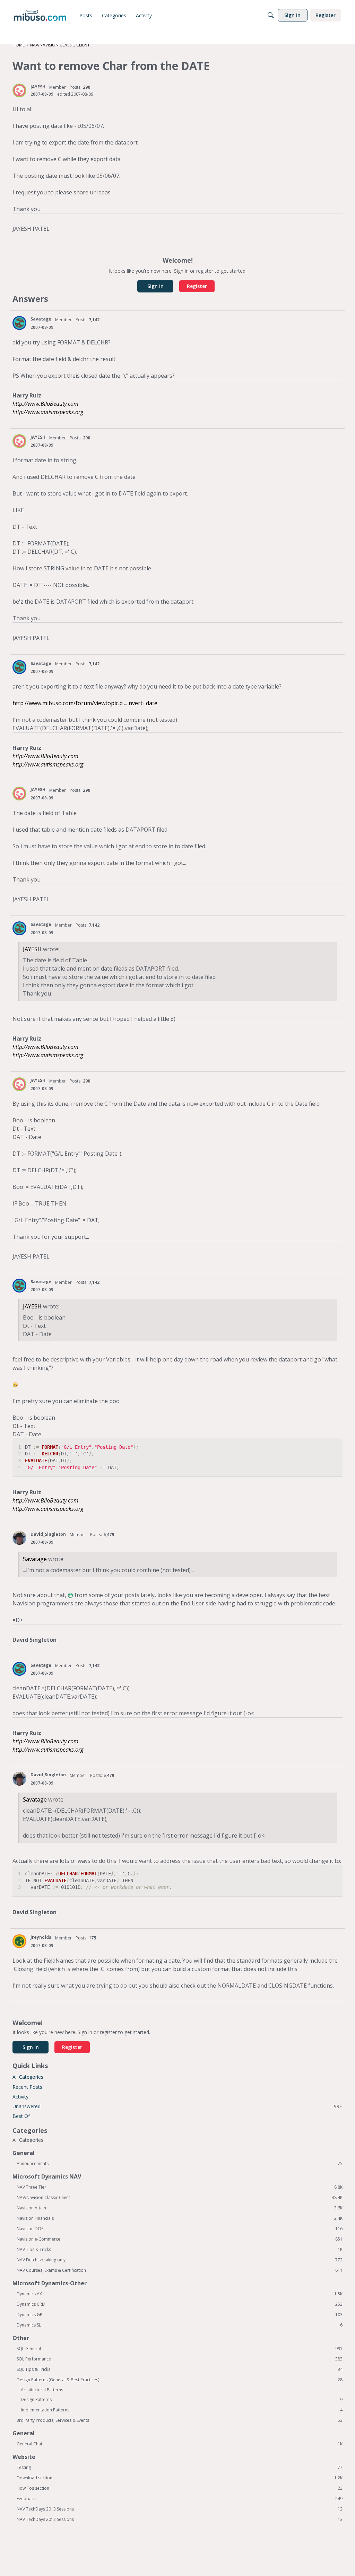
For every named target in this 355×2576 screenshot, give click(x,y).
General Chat (180, 2444)
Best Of (21, 2116)
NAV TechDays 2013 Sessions (180, 2509)
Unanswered (177, 2106)
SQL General (180, 2349)
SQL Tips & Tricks (180, 2369)
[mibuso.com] (40, 15)
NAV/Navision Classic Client (180, 2198)
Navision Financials (180, 2218)
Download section (180, 2478)
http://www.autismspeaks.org (48, 412)
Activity (20, 2097)
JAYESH (38, 87)
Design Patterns (182, 2400)
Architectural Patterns (42, 2390)
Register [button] (197, 286)
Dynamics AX (180, 2294)
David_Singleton (48, 1534)
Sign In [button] (155, 286)
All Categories (28, 2077)
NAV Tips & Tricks (180, 2250)
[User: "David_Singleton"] (19, 1538)
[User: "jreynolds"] (19, 1941)
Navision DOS (180, 2229)
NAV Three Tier (180, 2187)
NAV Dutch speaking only (180, 2260)
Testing (180, 2468)
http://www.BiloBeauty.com (45, 404)
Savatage (41, 319)
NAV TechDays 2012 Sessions (180, 2520)
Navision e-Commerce (180, 2239)
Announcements (180, 2164)
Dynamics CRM (180, 2304)
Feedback (180, 2499)
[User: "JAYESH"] (19, 90)
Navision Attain (180, 2208)
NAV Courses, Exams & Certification (180, 2270)
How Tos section (180, 2488)
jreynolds (41, 1937)
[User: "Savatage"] (19, 323)
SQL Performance (180, 2359)
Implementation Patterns (182, 2410)
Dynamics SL (180, 2325)
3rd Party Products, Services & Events (180, 2420)
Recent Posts (27, 2087)
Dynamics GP (180, 2315)
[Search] (271, 15)
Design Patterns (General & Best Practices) (180, 2380)
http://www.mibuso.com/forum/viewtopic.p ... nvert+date (85, 703)
